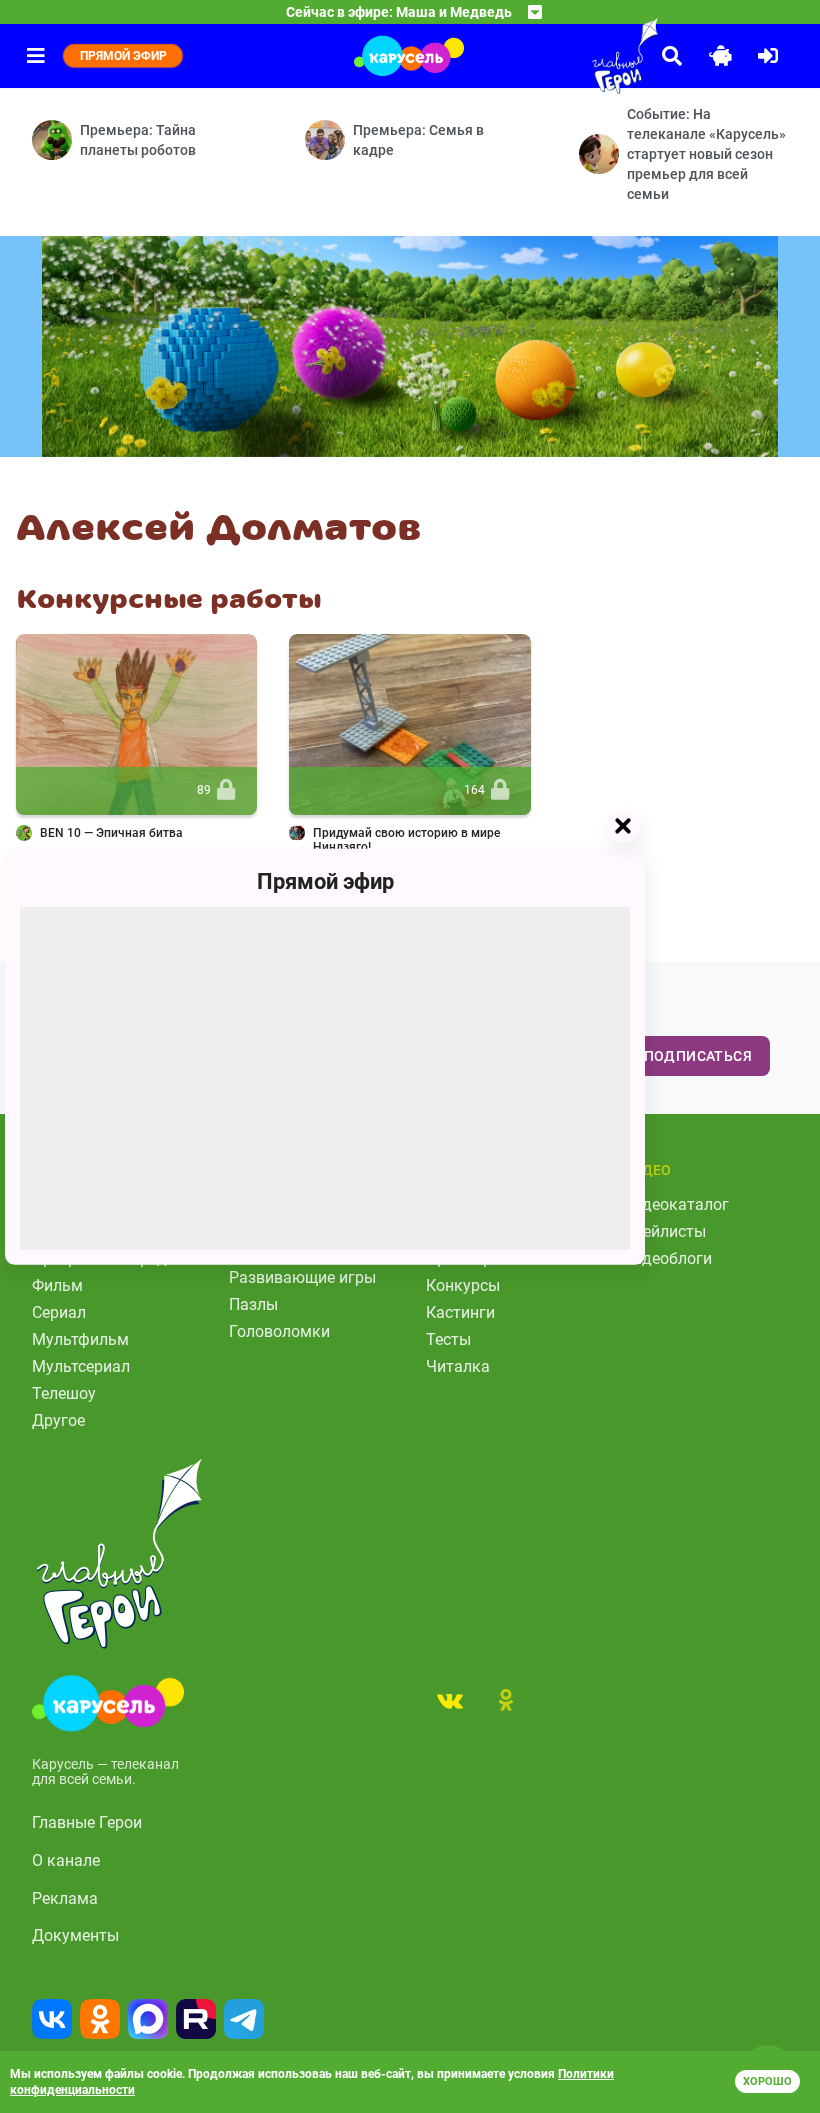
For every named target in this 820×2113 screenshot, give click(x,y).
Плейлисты (664, 1231)
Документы (75, 1935)
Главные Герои (87, 1822)
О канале (66, 1860)
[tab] (450, 1700)
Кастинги (460, 1312)
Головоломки (279, 1331)
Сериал (59, 1312)
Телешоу (64, 1393)
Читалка (458, 1366)
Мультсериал (81, 1366)
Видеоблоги (667, 1258)
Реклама (65, 1898)
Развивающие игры (302, 1277)
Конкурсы (463, 1285)
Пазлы (253, 1304)
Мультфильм (80, 1339)
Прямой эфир (325, 880)
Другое (58, 1420)
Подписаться (698, 1056)
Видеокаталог (676, 1204)
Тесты (448, 1339)
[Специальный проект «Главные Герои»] (580, 56)
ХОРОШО (767, 2081)
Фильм (57, 1285)
